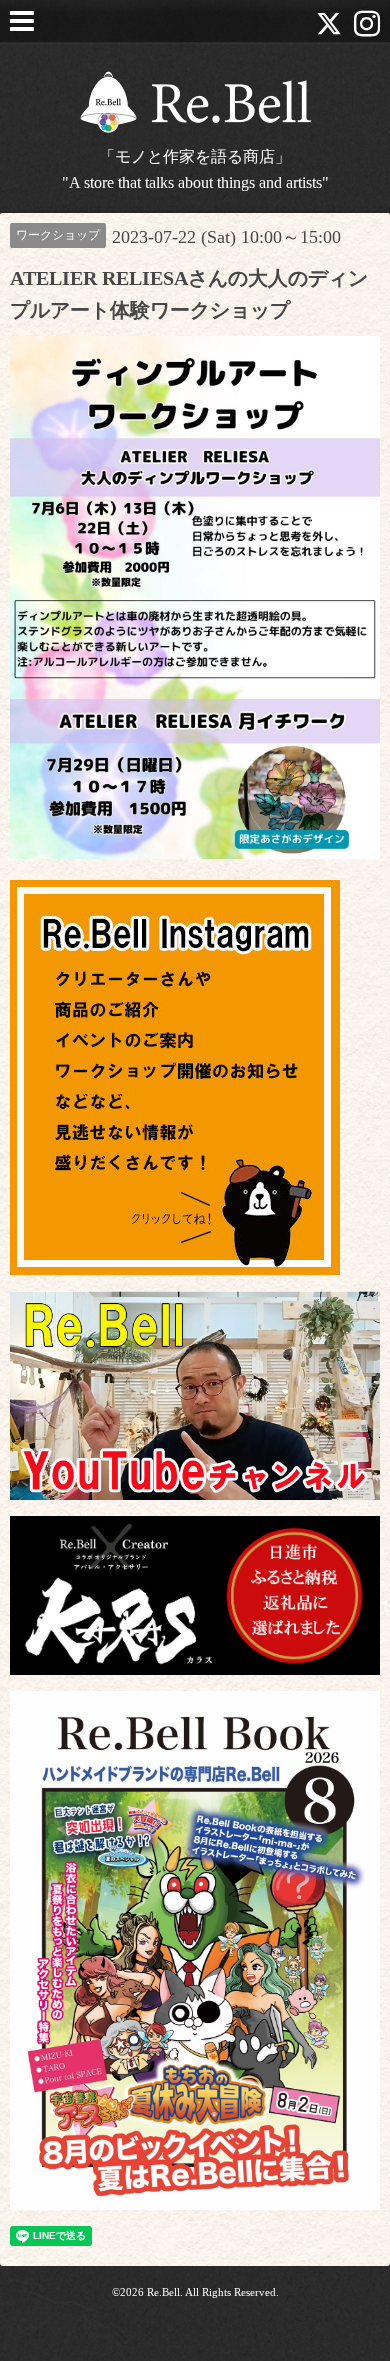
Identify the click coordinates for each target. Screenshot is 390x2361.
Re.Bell (163, 2292)
